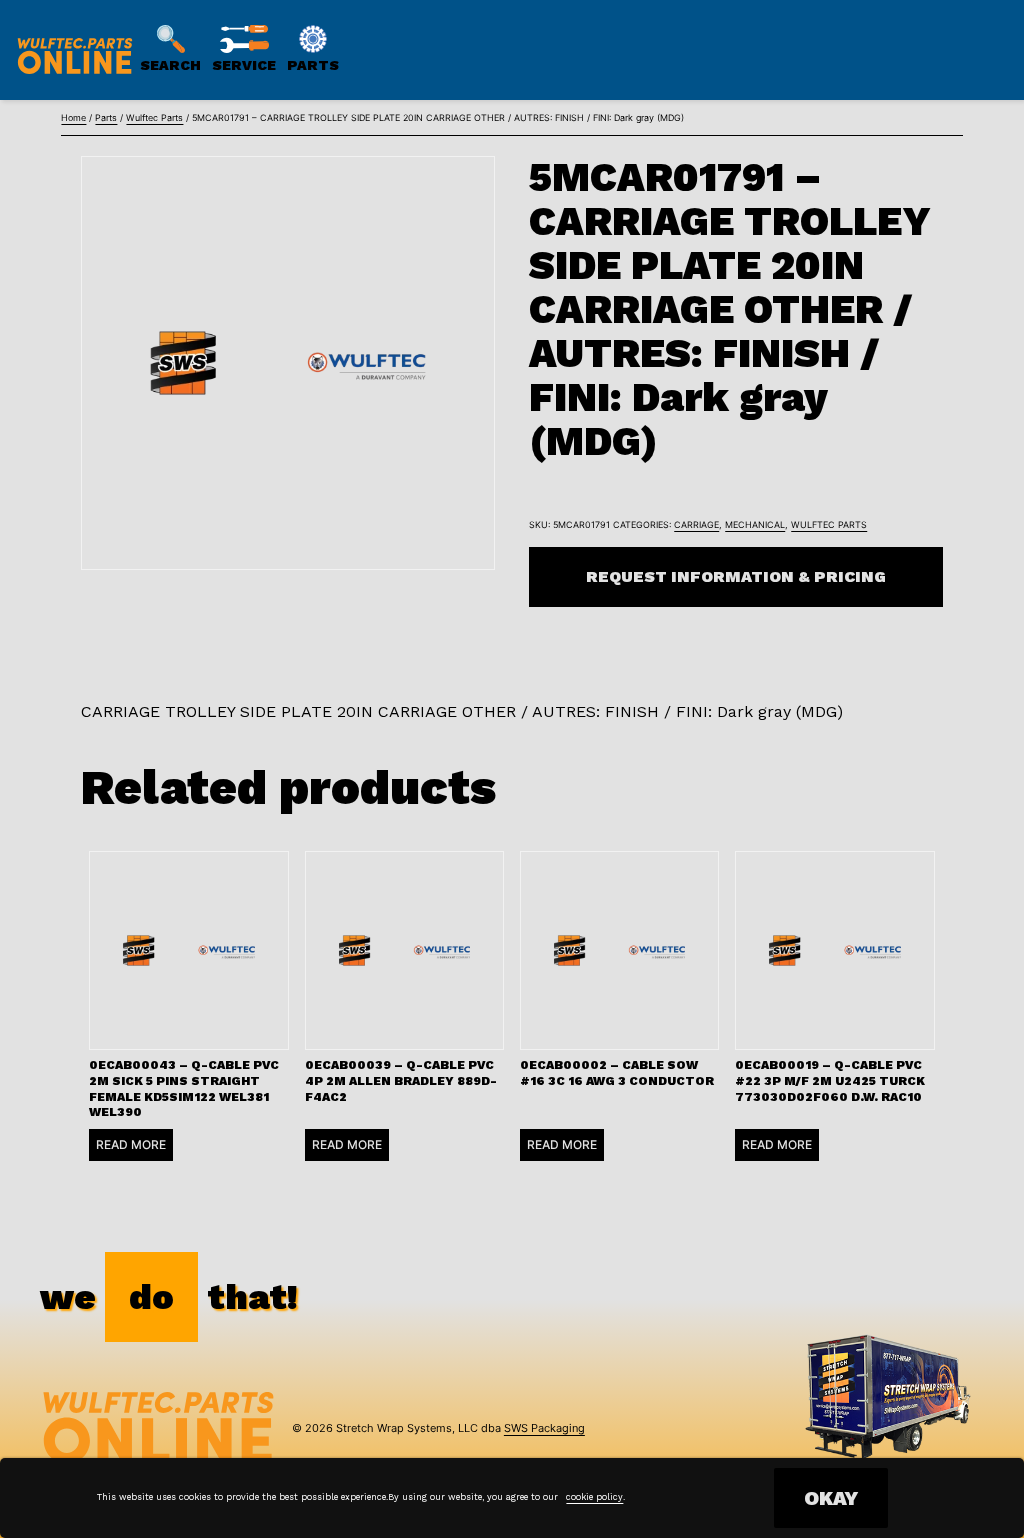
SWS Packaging (544, 1428)
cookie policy (594, 1497)
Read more (131, 1144)
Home (73, 117)
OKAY (831, 1498)
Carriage (696, 524)
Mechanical (755, 524)
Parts (106, 117)
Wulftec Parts (154, 117)
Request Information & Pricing (736, 576)
